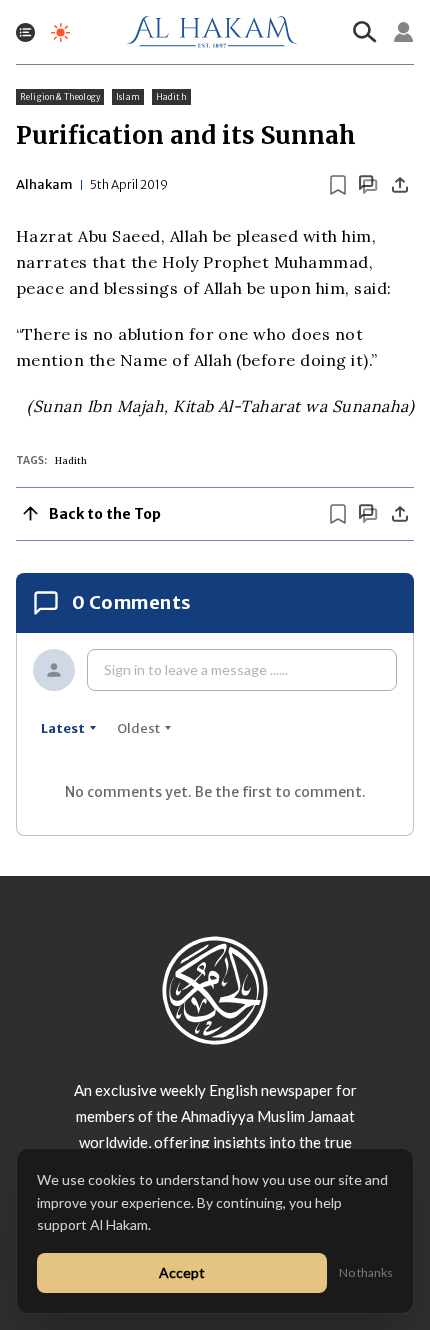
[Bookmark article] (338, 185)
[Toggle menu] (25, 32)
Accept (182, 1272)
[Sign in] (404, 32)
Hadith (171, 97)
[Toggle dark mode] (60, 32)
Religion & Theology (60, 97)
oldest (138, 728)
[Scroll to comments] (368, 184)
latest (63, 728)
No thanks (366, 1272)
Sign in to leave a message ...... (196, 669)
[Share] (400, 185)
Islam (128, 97)
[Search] (365, 32)
